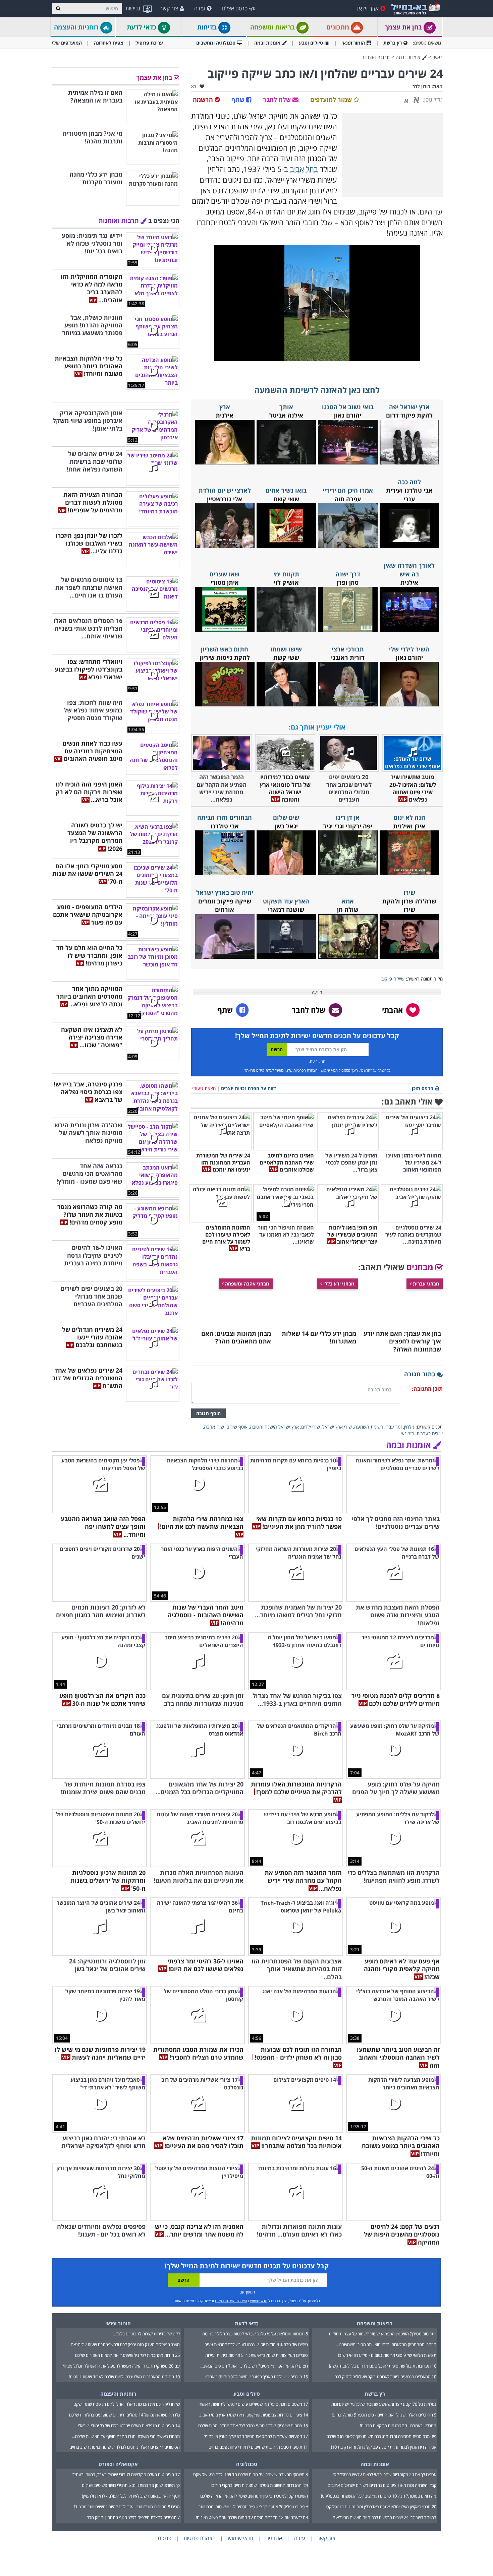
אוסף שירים (237, 1427)
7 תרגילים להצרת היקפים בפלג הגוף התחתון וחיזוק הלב (133, 2517)
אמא (348, 901)
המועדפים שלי (67, 43)
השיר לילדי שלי (409, 649)
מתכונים (339, 27)
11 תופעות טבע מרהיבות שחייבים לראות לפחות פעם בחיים (258, 2447)
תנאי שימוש (329, 1070)
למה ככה (409, 482)
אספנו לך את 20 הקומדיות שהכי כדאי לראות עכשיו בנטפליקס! (385, 2474)
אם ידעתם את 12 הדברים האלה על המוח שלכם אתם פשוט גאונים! (252, 2517)
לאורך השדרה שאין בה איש (409, 570)
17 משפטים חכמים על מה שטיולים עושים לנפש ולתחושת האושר (254, 2404)
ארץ (225, 407)
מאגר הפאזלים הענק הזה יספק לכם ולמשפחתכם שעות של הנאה (125, 2344)
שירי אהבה (214, 1427)
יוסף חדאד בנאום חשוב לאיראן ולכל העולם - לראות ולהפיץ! (131, 2496)
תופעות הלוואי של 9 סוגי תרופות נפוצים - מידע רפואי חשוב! (387, 2355)
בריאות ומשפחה (273, 27)
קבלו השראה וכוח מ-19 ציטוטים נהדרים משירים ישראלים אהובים (382, 2485)
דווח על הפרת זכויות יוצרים (249, 1088)
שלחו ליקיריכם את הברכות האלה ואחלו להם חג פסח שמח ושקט (127, 2404)
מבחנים (421, 1267)
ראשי (438, 57)
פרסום (165, 2538)
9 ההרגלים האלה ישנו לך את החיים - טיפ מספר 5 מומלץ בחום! (384, 2415)
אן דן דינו (348, 817)
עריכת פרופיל (149, 43)
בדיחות (208, 27)
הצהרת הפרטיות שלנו (302, 1070)
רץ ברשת (393, 43)
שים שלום (286, 817)
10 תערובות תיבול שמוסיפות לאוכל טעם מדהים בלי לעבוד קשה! (383, 2366)
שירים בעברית (430, 1433)
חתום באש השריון (225, 649)
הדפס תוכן (423, 1088)
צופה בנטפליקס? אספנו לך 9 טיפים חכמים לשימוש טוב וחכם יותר (253, 2507)
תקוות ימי (286, 574)
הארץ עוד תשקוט (286, 901)
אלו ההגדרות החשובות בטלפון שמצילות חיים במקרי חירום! (259, 2485)
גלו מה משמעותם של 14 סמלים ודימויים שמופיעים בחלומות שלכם (124, 2415)
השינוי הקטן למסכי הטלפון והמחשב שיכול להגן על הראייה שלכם (254, 2496)
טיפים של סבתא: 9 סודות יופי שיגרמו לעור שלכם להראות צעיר (256, 2344)
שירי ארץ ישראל (337, 1427)
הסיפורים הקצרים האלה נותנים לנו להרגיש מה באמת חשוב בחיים (125, 2447)
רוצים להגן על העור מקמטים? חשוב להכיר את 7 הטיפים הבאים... (254, 2366)
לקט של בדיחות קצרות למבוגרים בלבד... (146, 2334)
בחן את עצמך (404, 27)
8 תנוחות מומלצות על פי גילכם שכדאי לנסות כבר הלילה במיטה (255, 2334)
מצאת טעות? (203, 1088)
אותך (286, 407)
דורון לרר (421, 86)
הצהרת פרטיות (200, 2538)
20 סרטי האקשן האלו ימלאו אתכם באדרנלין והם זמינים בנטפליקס (381, 2507)
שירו (409, 892)
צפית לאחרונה (109, 43)
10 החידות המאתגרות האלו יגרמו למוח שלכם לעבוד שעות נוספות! (124, 2377)
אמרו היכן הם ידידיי (348, 490)
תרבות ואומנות (376, 57)
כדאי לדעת (142, 27)
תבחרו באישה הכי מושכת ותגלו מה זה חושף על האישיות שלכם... (126, 2436)
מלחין (409, 1427)
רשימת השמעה (369, 1427)
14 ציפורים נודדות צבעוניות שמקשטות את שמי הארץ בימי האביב (254, 2415)
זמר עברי (394, 1427)
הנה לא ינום (409, 817)
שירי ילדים (311, 1427)
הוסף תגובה (208, 1413)
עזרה (200, 8)
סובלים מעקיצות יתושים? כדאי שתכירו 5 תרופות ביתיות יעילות (257, 2355)
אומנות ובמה (267, 43)
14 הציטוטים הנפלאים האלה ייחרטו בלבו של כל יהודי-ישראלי (129, 2426)
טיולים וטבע (311, 43)
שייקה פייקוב (393, 979)
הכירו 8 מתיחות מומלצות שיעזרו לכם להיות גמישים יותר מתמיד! (127, 2507)
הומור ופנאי (353, 43)
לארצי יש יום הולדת (225, 490)
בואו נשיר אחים (286, 490)
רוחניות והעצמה (77, 27)
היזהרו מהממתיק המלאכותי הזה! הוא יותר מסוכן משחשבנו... (386, 2344)
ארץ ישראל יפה (409, 407)
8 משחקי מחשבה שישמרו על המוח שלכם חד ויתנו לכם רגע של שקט (251, 2474)
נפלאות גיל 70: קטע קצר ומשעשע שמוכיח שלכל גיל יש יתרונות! (383, 2404)
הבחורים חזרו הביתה (225, 817)
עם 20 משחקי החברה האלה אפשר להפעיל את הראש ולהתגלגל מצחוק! (120, 2366)
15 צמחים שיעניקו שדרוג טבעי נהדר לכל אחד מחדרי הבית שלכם (253, 2426)
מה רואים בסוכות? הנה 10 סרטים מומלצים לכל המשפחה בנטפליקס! (379, 2496)
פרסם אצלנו (235, 8)
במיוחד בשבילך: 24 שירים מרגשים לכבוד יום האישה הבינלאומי (384, 2517)
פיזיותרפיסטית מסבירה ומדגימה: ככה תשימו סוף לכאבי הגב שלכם (381, 2436)
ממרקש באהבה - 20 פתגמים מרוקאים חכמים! (398, 2426)
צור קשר (169, 8)
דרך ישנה (348, 574)
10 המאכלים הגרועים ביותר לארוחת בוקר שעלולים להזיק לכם (385, 2377)
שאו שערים (225, 574)
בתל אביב (304, 169)
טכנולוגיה (247, 2464)
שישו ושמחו (286, 649)
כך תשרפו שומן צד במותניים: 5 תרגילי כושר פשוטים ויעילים (131, 2485)
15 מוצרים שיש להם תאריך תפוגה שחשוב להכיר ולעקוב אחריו (257, 2377)
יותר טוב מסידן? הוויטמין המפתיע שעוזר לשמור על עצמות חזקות (382, 2334)
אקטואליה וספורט (118, 2464)
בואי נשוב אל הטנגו (348, 407)
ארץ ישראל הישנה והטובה (274, 1427)
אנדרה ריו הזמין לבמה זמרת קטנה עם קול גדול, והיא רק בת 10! (384, 2447)
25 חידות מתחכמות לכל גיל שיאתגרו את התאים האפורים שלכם (127, 2355)
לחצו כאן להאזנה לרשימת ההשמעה (317, 390)
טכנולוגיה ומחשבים (216, 43)
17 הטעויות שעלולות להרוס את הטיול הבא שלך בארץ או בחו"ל (256, 2436)
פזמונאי (407, 1433)
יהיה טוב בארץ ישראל (225, 892)
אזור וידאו (368, 8)
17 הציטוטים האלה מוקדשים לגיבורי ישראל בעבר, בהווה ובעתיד (126, 2474)
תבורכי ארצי (348, 649)
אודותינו (274, 2538)
